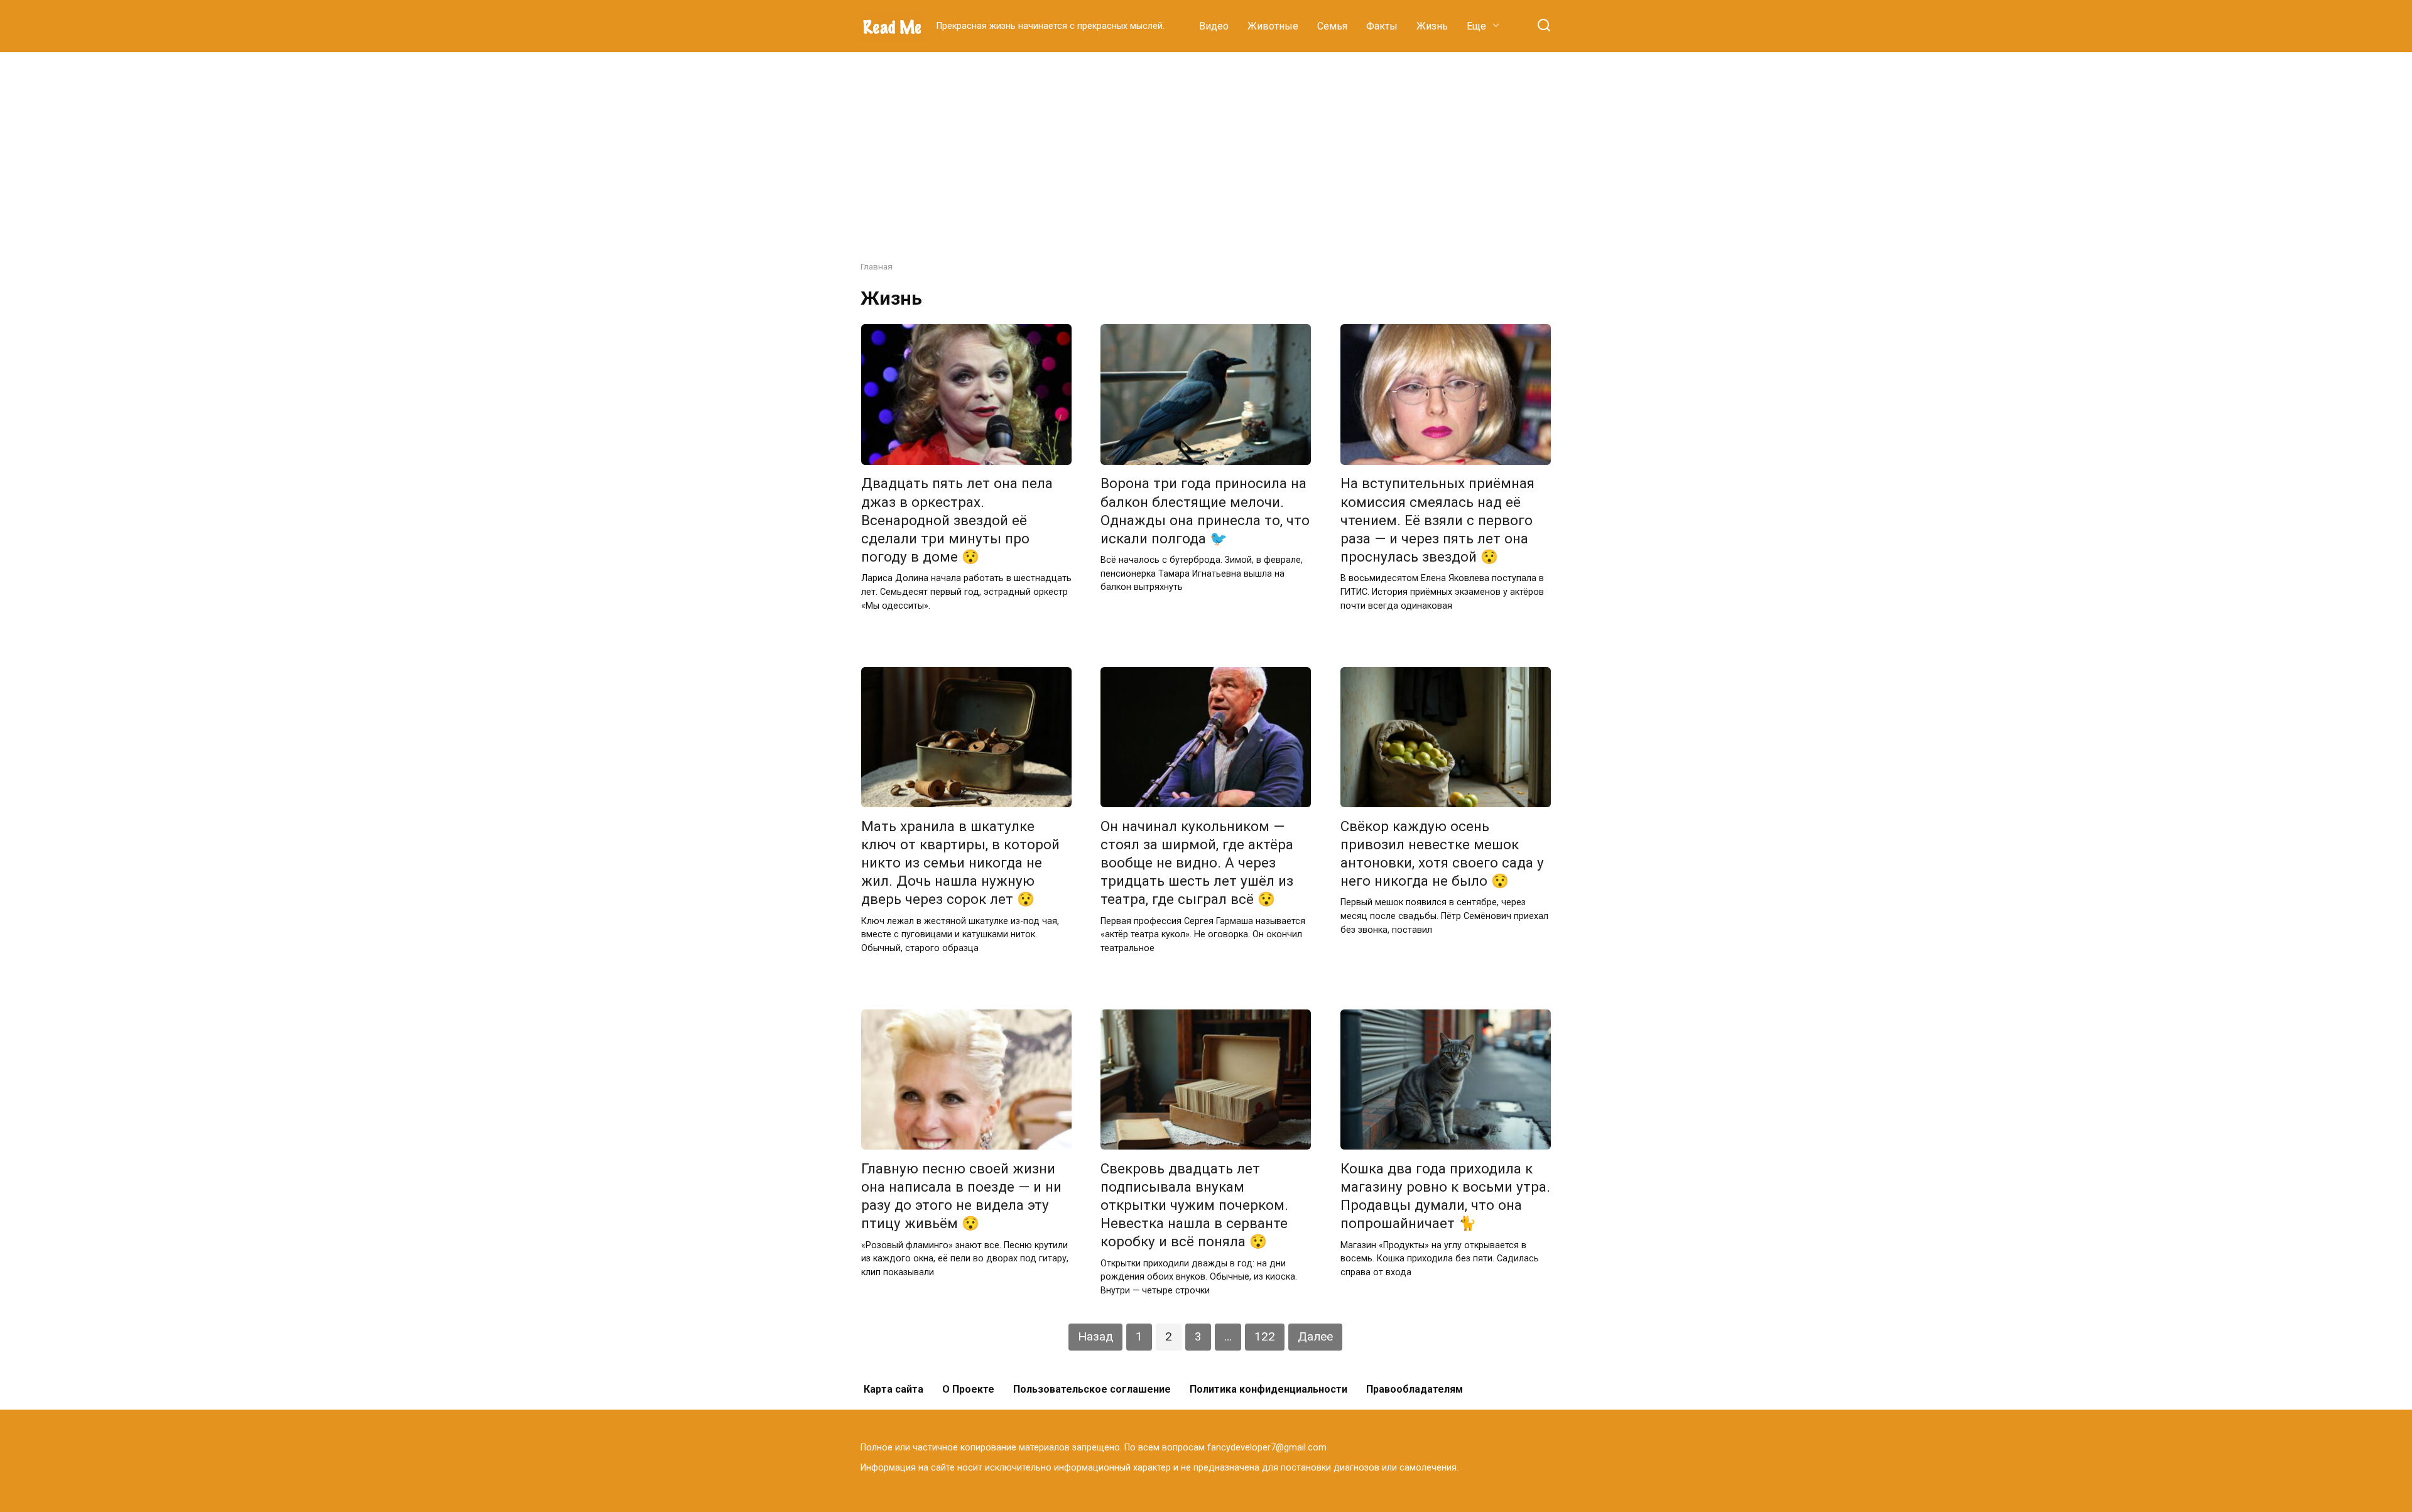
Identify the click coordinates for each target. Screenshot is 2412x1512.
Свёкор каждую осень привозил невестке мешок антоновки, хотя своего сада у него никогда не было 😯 (1442, 853)
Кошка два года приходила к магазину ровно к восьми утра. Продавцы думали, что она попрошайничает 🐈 (1445, 1196)
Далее (1315, 1336)
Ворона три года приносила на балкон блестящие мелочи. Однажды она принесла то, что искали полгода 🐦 (1205, 511)
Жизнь (1432, 26)
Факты (1382, 26)
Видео (1214, 26)
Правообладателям (1415, 1389)
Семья (1332, 26)
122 (1265, 1336)
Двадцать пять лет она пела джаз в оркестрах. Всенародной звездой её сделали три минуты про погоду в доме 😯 (957, 520)
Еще (1476, 26)
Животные (1273, 26)
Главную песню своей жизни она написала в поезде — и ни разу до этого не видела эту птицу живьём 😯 (961, 1196)
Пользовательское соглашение (1092, 1389)
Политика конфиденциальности (1268, 1389)
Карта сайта (894, 1389)
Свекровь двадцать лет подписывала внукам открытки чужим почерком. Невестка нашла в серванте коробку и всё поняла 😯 (1194, 1205)
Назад (1095, 1336)
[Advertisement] (1206, 147)
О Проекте (968, 1389)
